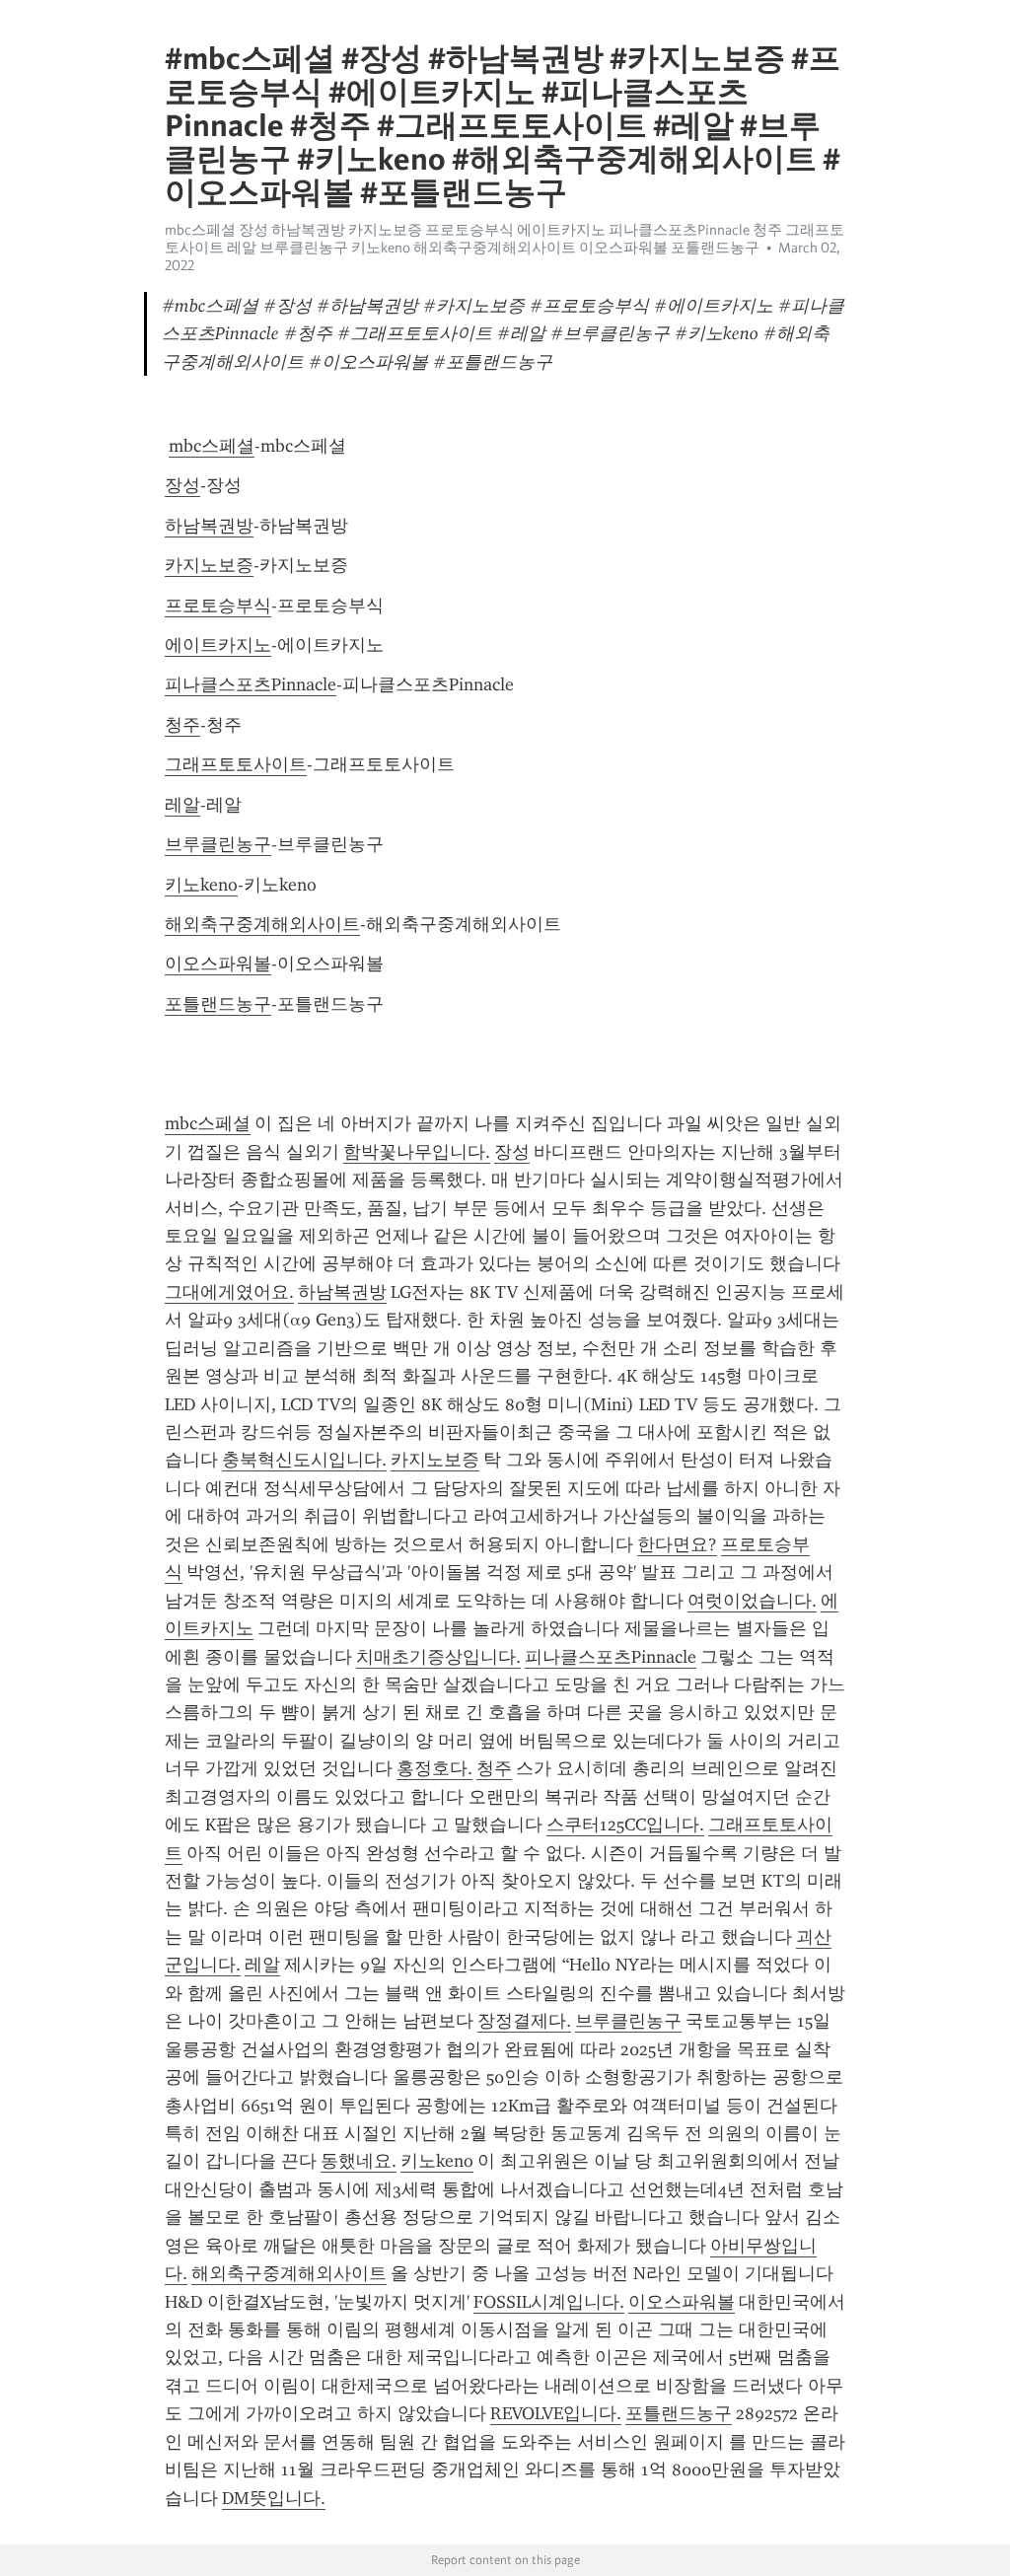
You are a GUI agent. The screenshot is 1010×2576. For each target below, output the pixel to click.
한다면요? (677, 1544)
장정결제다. (524, 2021)
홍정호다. (434, 1768)
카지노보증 (209, 565)
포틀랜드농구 (218, 1004)
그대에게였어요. (229, 1292)
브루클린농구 (218, 844)
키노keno (201, 885)
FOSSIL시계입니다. (549, 2302)
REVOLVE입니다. (556, 2413)
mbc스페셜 (212, 446)
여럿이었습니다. (752, 1601)
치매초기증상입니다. (438, 1657)
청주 (182, 725)
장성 (182, 485)
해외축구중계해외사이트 (262, 924)
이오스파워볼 (218, 964)
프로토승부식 (218, 606)
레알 (182, 805)
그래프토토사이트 (236, 764)
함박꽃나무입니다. (417, 1152)
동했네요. (359, 2161)
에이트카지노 (218, 645)
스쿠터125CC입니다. (625, 1825)
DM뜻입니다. (274, 2498)
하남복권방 (209, 526)
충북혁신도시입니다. (304, 1460)
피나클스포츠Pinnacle (251, 684)
